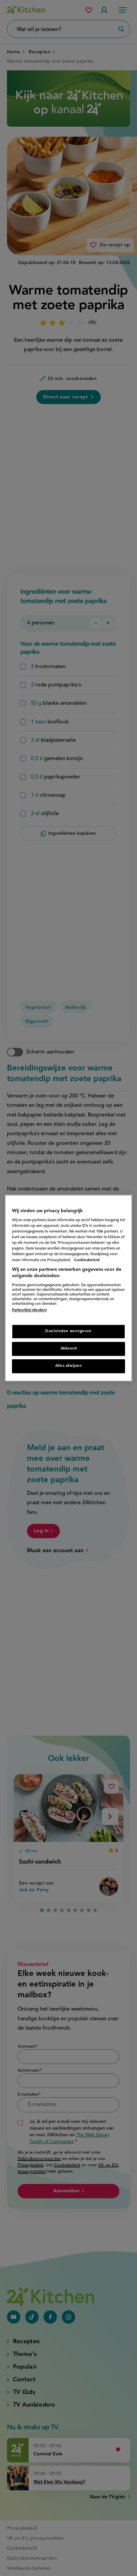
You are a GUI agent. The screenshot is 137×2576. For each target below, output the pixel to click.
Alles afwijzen (69, 1366)
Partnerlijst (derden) (29, 1310)
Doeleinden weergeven (68, 1331)
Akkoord (69, 1349)
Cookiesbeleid (87, 1260)
